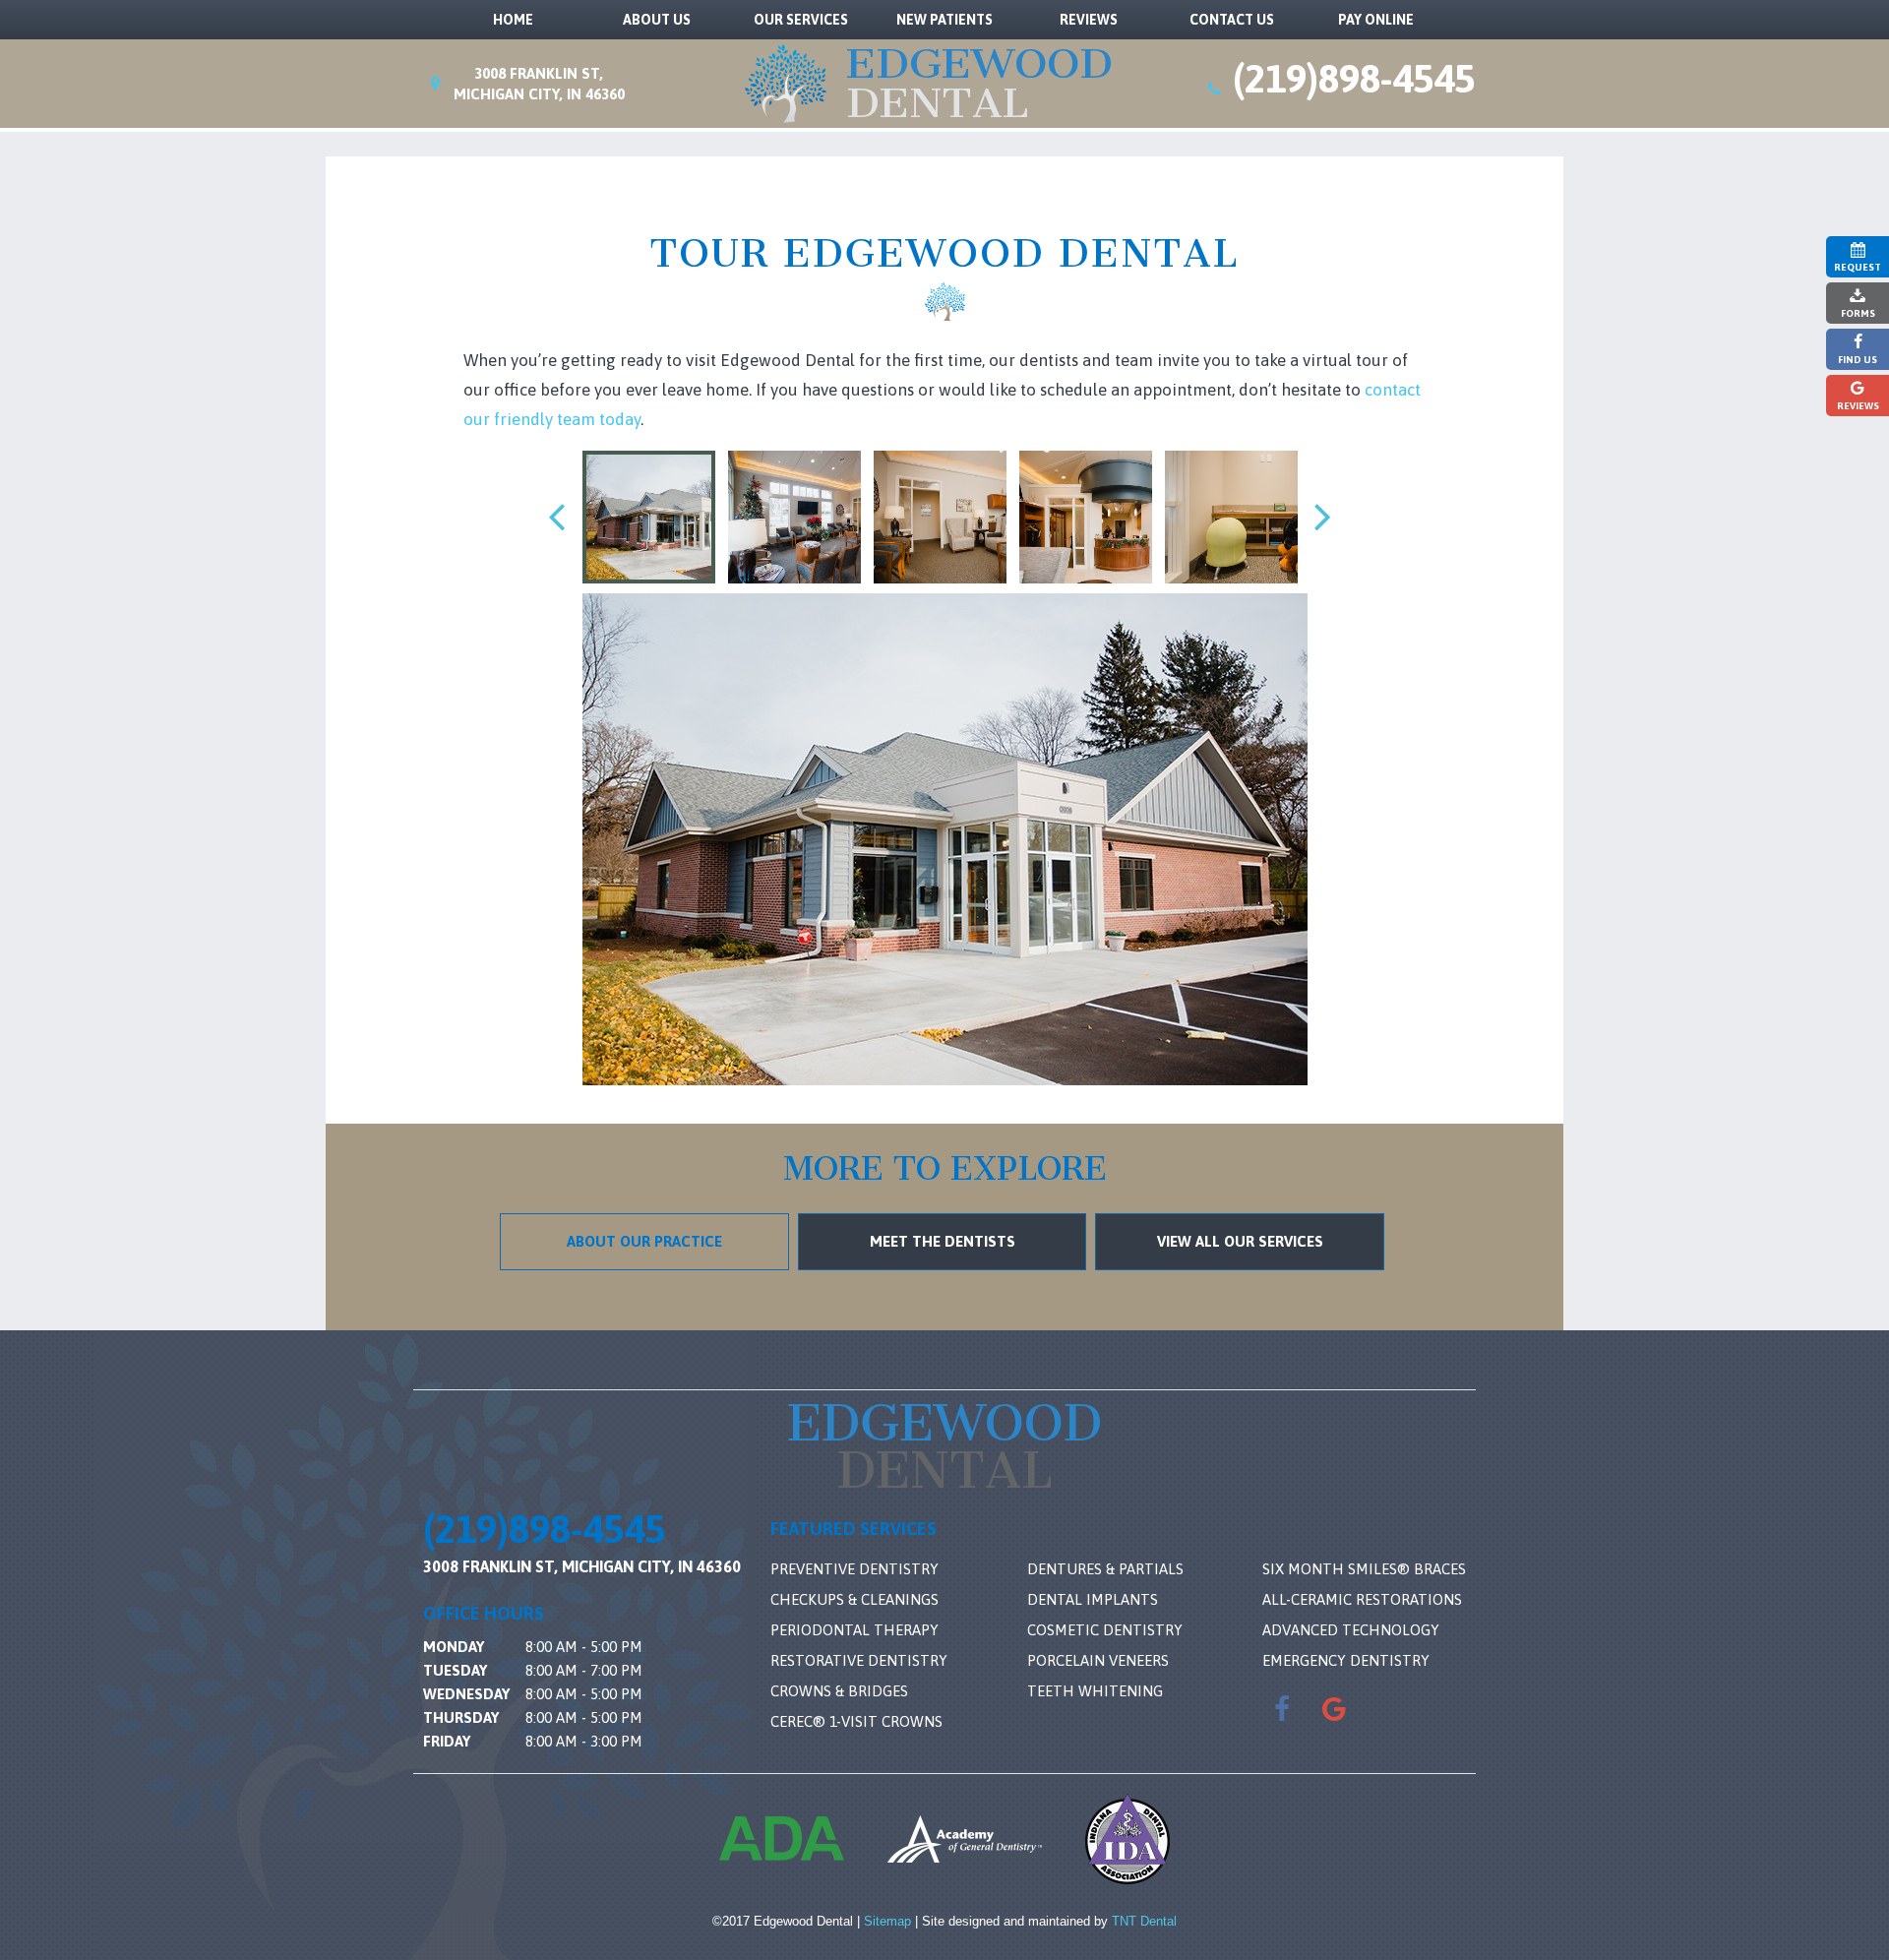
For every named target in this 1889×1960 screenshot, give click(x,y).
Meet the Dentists (943, 1241)
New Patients (944, 20)
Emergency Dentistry (1346, 1660)
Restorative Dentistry (859, 1660)
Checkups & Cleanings (854, 1599)
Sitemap (887, 1921)
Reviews (1089, 20)
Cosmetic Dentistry (1105, 1630)
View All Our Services (1240, 1241)
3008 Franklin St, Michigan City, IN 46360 (582, 1566)
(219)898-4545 (1354, 80)
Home (513, 20)
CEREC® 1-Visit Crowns (856, 1721)
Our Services (801, 20)
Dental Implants (1093, 1599)
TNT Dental (1144, 1921)
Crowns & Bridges (839, 1691)
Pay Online (1376, 20)
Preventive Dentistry (854, 1569)
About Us (657, 20)
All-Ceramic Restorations (1362, 1599)
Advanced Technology (1351, 1630)
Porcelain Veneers (1098, 1660)
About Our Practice (644, 1241)
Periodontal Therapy (854, 1630)
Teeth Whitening (1095, 1691)
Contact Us (1232, 20)
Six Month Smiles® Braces (1364, 1569)
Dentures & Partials (1105, 1569)
